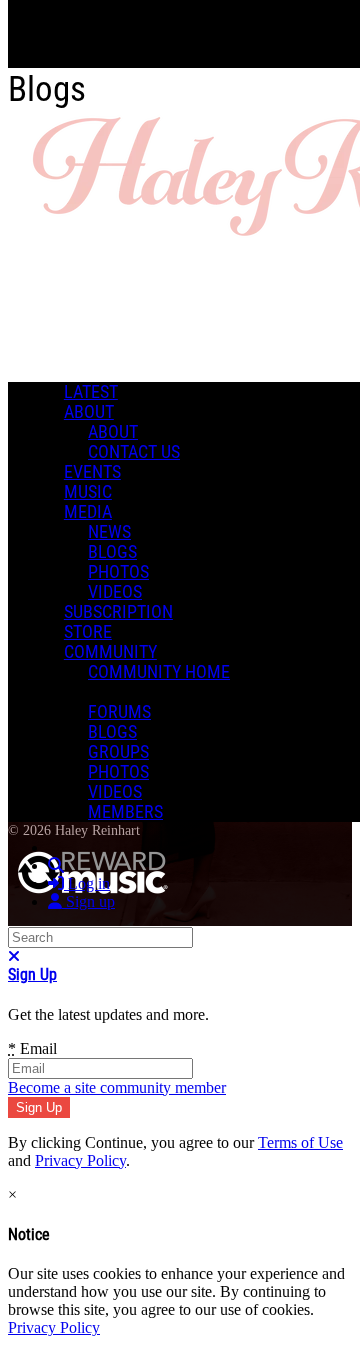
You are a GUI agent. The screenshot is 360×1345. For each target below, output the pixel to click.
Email (32, 1048)
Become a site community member (117, 1087)
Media (88, 512)
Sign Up (32, 974)
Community (110, 652)
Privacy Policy (80, 1160)
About (89, 412)
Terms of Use (300, 1142)
